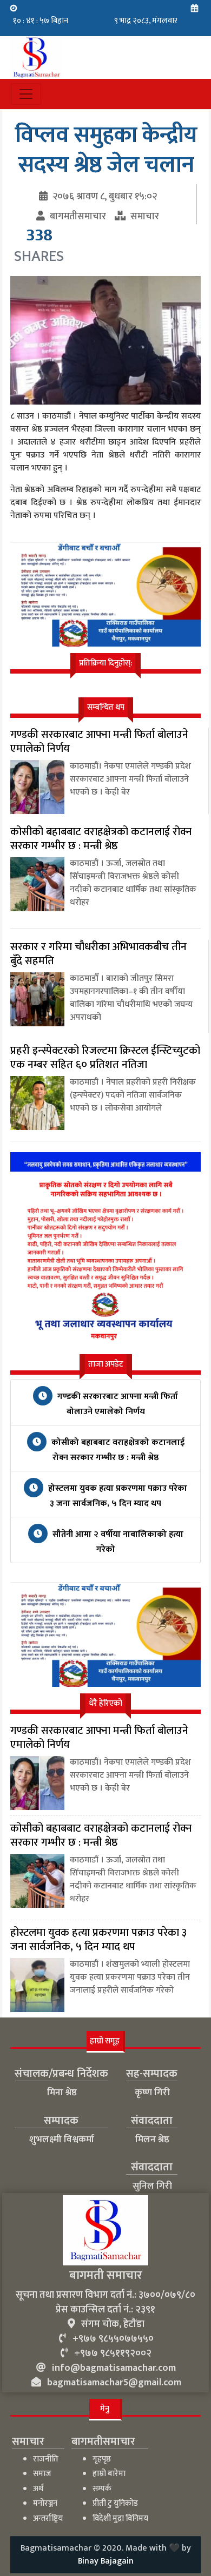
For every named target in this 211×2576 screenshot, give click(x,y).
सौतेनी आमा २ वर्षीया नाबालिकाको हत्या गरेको (117, 1542)
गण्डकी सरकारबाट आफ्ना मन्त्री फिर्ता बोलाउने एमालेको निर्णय (117, 1404)
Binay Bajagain (106, 2561)
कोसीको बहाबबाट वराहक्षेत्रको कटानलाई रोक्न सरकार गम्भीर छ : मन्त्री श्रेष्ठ (117, 1450)
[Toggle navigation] (26, 94)
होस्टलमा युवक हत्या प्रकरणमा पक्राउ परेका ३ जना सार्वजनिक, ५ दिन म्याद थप (117, 1496)
